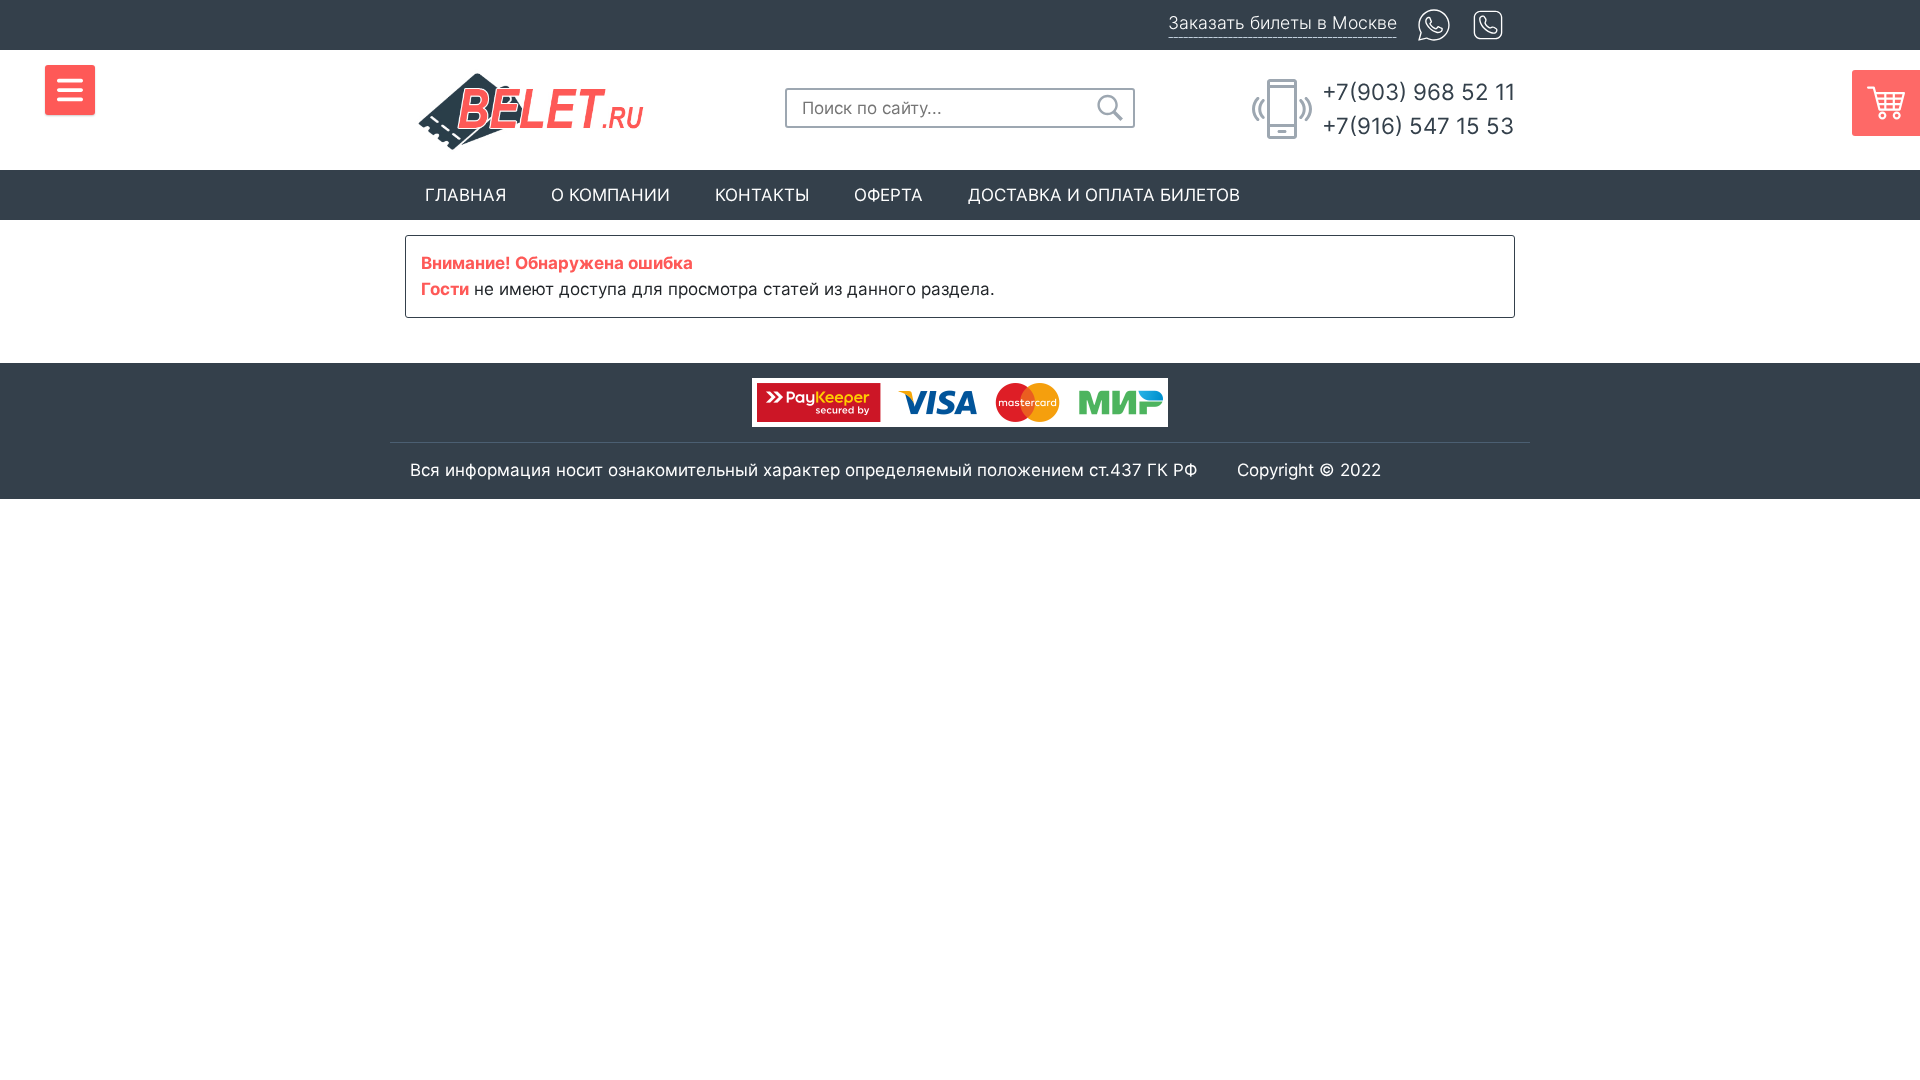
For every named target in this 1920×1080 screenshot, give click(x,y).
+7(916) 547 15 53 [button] (1418, 125)
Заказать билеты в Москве (1282, 22)
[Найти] (1110, 108)
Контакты (762, 195)
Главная (465, 195)
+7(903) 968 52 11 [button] (1418, 91)
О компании (610, 195)
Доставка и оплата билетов (1104, 195)
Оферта (888, 195)
